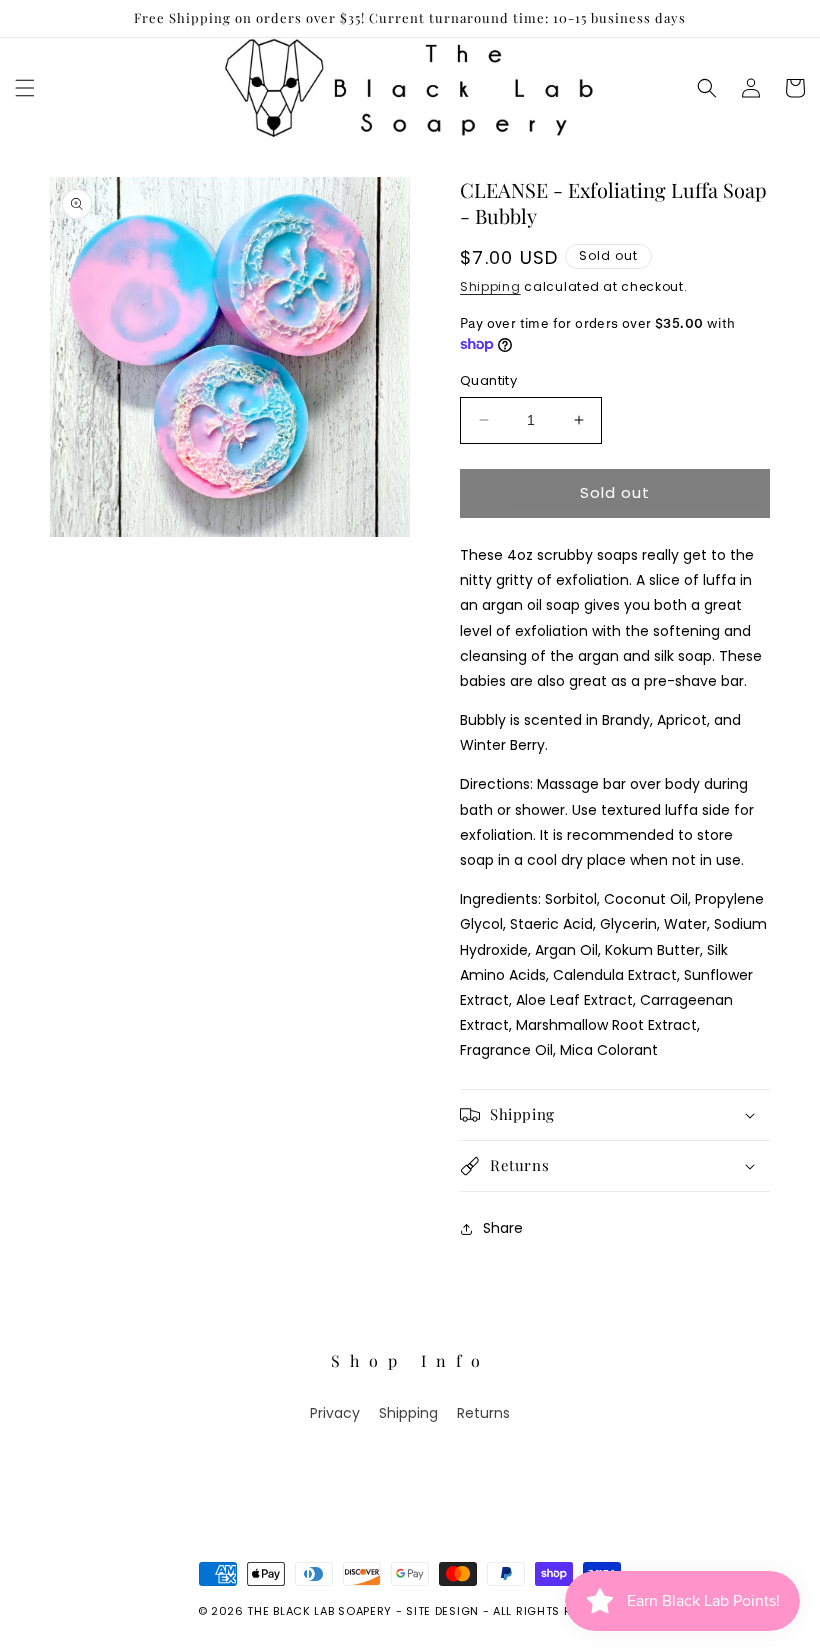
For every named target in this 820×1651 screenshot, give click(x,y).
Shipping (490, 286)
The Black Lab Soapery (319, 1611)
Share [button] (503, 1228)
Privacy (335, 1413)
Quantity (488, 380)
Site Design (442, 1611)
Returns (483, 1413)
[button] (25, 88)
